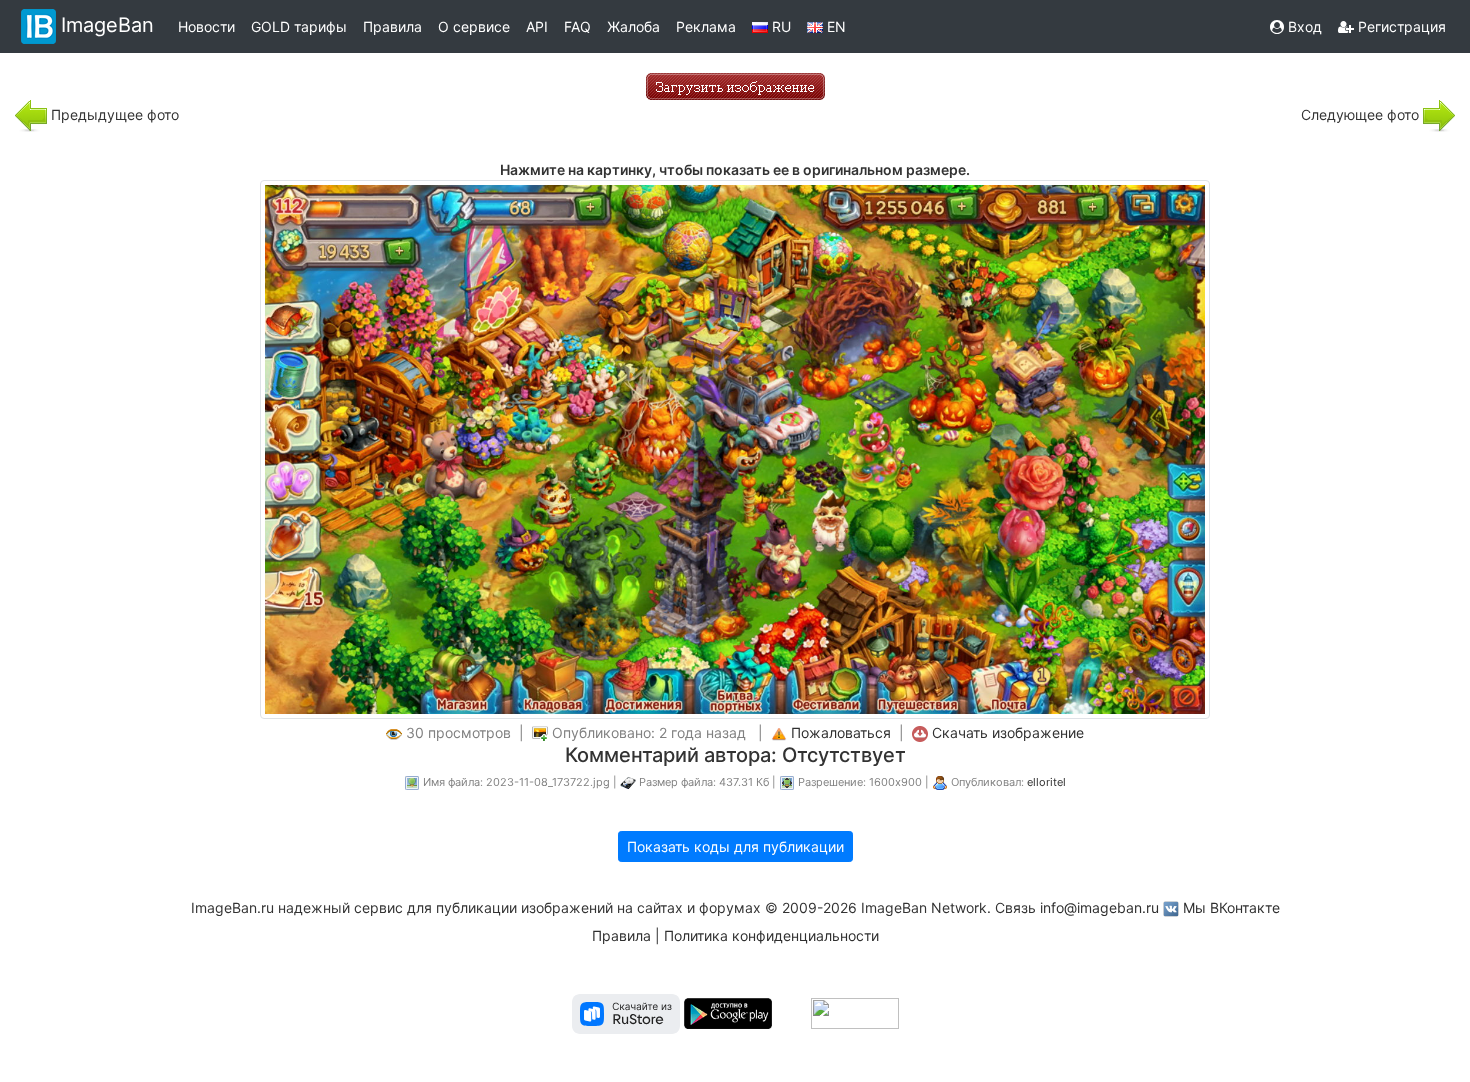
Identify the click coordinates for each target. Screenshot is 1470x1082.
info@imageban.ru (1099, 907)
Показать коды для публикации (735, 846)
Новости (206, 26)
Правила (392, 26)
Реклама (706, 26)
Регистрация (1400, 26)
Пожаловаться (841, 732)
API (537, 26)
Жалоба (633, 26)
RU (779, 26)
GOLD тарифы (299, 26)
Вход (1303, 26)
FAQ (577, 26)
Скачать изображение (1008, 732)
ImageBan (107, 25)
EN (834, 26)
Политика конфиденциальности (771, 935)
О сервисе (474, 26)
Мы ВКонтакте (1231, 907)
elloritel (1046, 782)
